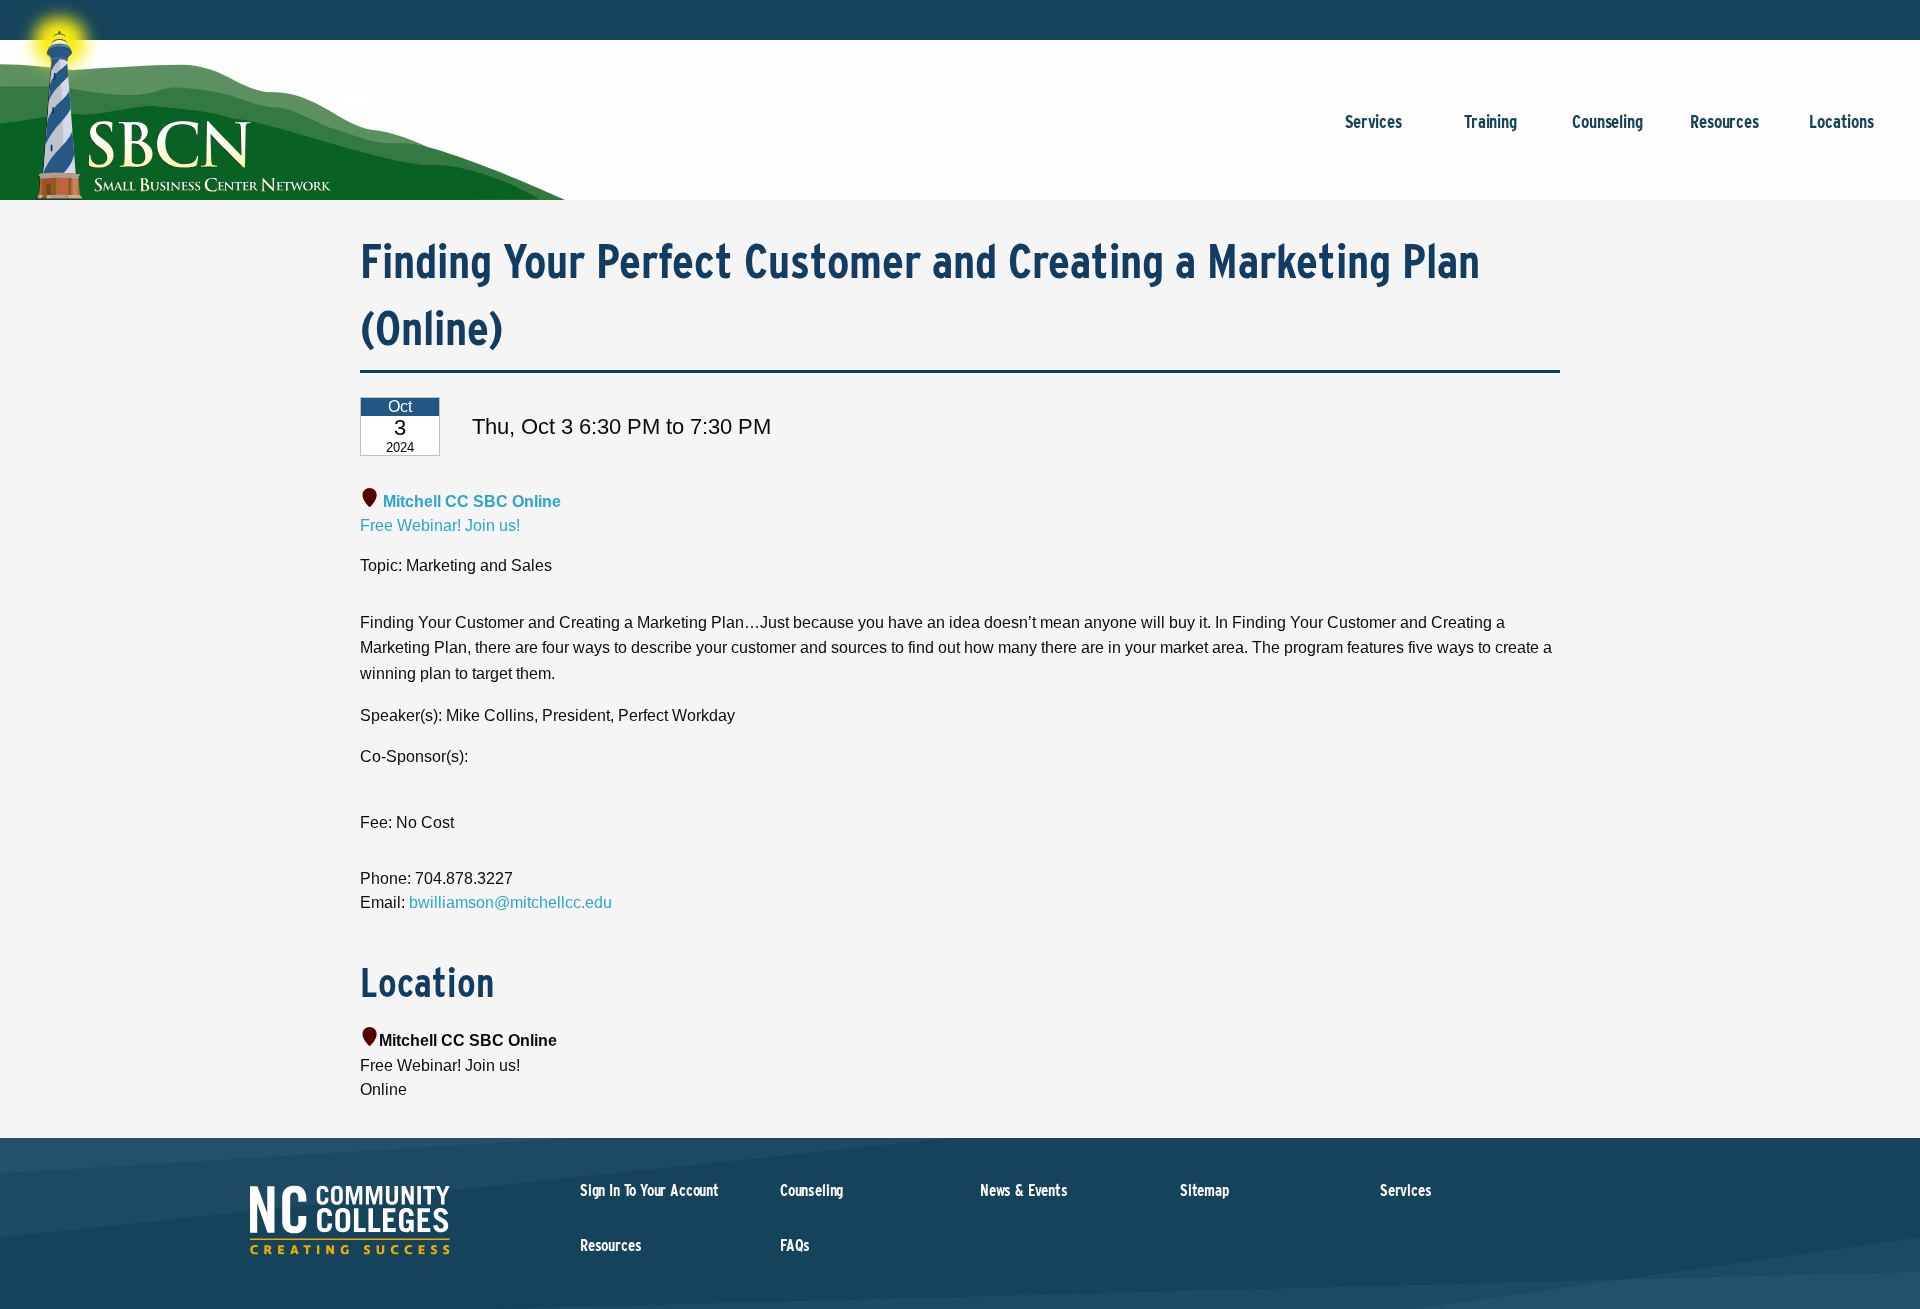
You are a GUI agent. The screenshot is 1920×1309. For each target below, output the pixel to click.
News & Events (1024, 1190)
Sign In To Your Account (649, 1190)
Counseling (1607, 121)
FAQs (795, 1245)
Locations (1841, 121)
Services (1373, 121)
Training (1490, 121)
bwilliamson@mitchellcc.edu (510, 902)
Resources (1724, 121)
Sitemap (1204, 1190)
